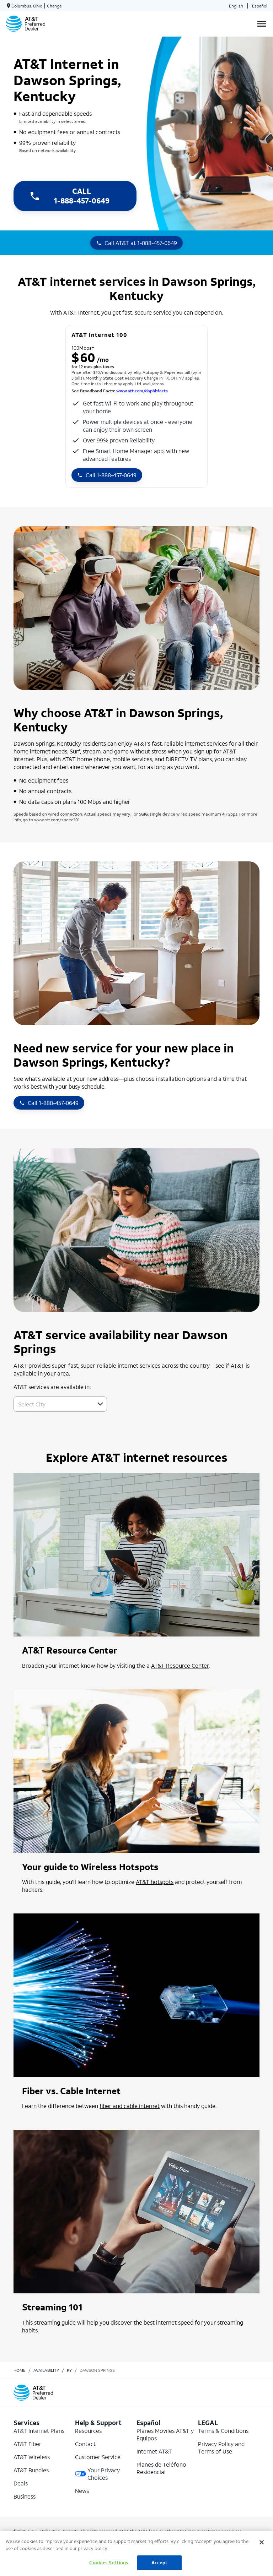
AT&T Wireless (32, 2457)
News (82, 2491)
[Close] (262, 2542)
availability (46, 2370)
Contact (85, 2444)
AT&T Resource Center (180, 1665)
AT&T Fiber (27, 2444)
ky (69, 2370)
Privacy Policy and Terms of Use (221, 2447)
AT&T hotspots (155, 1882)
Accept (159, 2563)
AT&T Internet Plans (39, 2431)
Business (25, 2496)
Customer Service (98, 2457)
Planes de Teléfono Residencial (161, 2468)
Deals (21, 2483)
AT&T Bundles (31, 2470)
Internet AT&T (154, 2451)
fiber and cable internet (130, 2106)
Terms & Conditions (223, 2431)
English (236, 6)
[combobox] (52, 1404)
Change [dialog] (54, 6)
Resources (88, 2431)
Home (20, 2370)
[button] (100, 1404)
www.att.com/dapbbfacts (142, 391)
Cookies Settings (109, 2563)
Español (260, 6)
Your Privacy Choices (104, 2474)
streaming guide (55, 2322)
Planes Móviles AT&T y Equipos (165, 2434)
